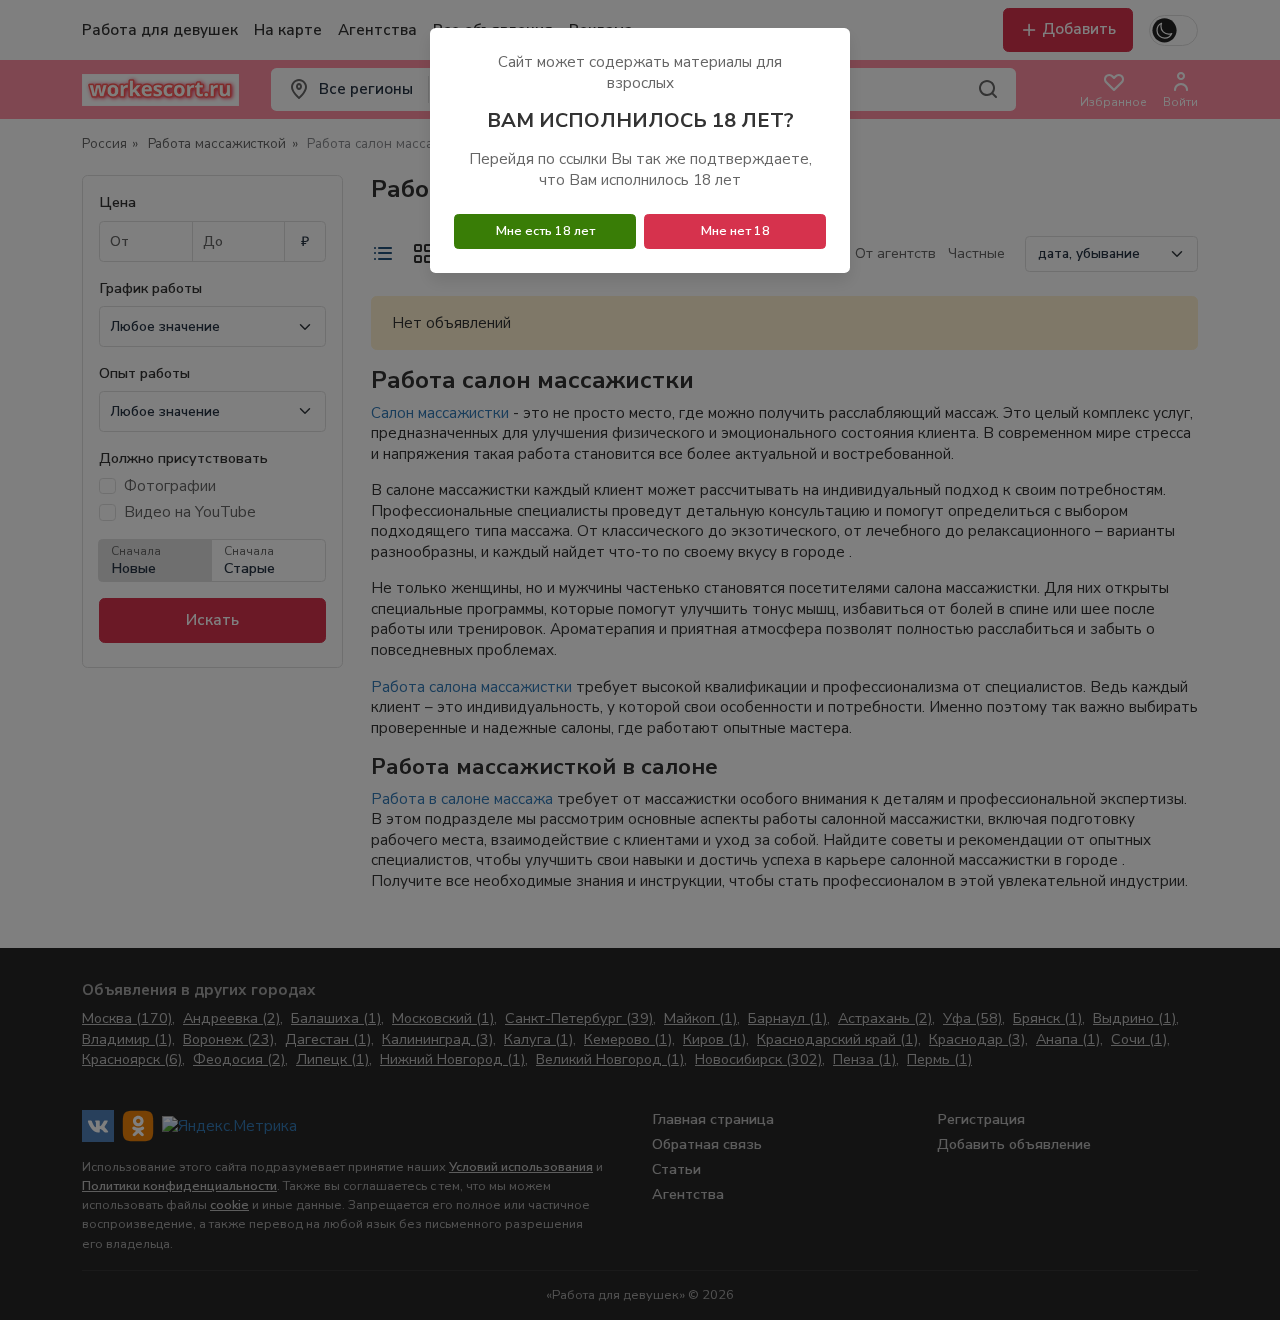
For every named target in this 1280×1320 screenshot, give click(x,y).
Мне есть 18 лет (545, 231)
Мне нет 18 (735, 231)
